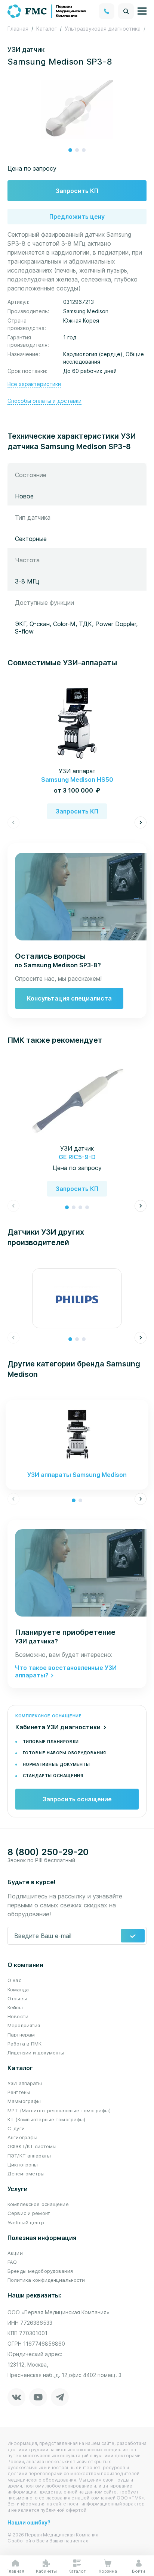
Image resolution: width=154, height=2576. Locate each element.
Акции (15, 2253)
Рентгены (19, 2092)
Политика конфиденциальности (46, 2280)
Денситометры (26, 2174)
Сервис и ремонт (29, 2213)
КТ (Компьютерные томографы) (47, 2119)
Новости (18, 2016)
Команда (18, 1989)
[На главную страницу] (47, 10)
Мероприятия (24, 2025)
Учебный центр (26, 2222)
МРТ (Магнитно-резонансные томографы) (59, 2110)
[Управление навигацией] (142, 11)
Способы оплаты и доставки (44, 401)
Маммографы (24, 2101)
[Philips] (77, 1298)
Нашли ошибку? (29, 2522)
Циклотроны (23, 2165)
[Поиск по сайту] (126, 11)
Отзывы (17, 1998)
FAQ (12, 2262)
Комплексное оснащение (38, 2204)
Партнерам (21, 2035)
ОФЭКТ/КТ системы (32, 2146)
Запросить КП (77, 191)
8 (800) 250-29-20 (48, 1852)
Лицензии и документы (36, 2053)
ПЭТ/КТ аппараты (29, 2156)
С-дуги (16, 2128)
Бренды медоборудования (40, 2271)
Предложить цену (77, 217)
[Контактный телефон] (107, 11)
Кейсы (15, 2007)
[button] (70, 150)
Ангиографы (22, 2137)
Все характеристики (34, 384)
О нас (14, 1980)
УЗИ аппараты (25, 2083)
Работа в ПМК (25, 2044)
